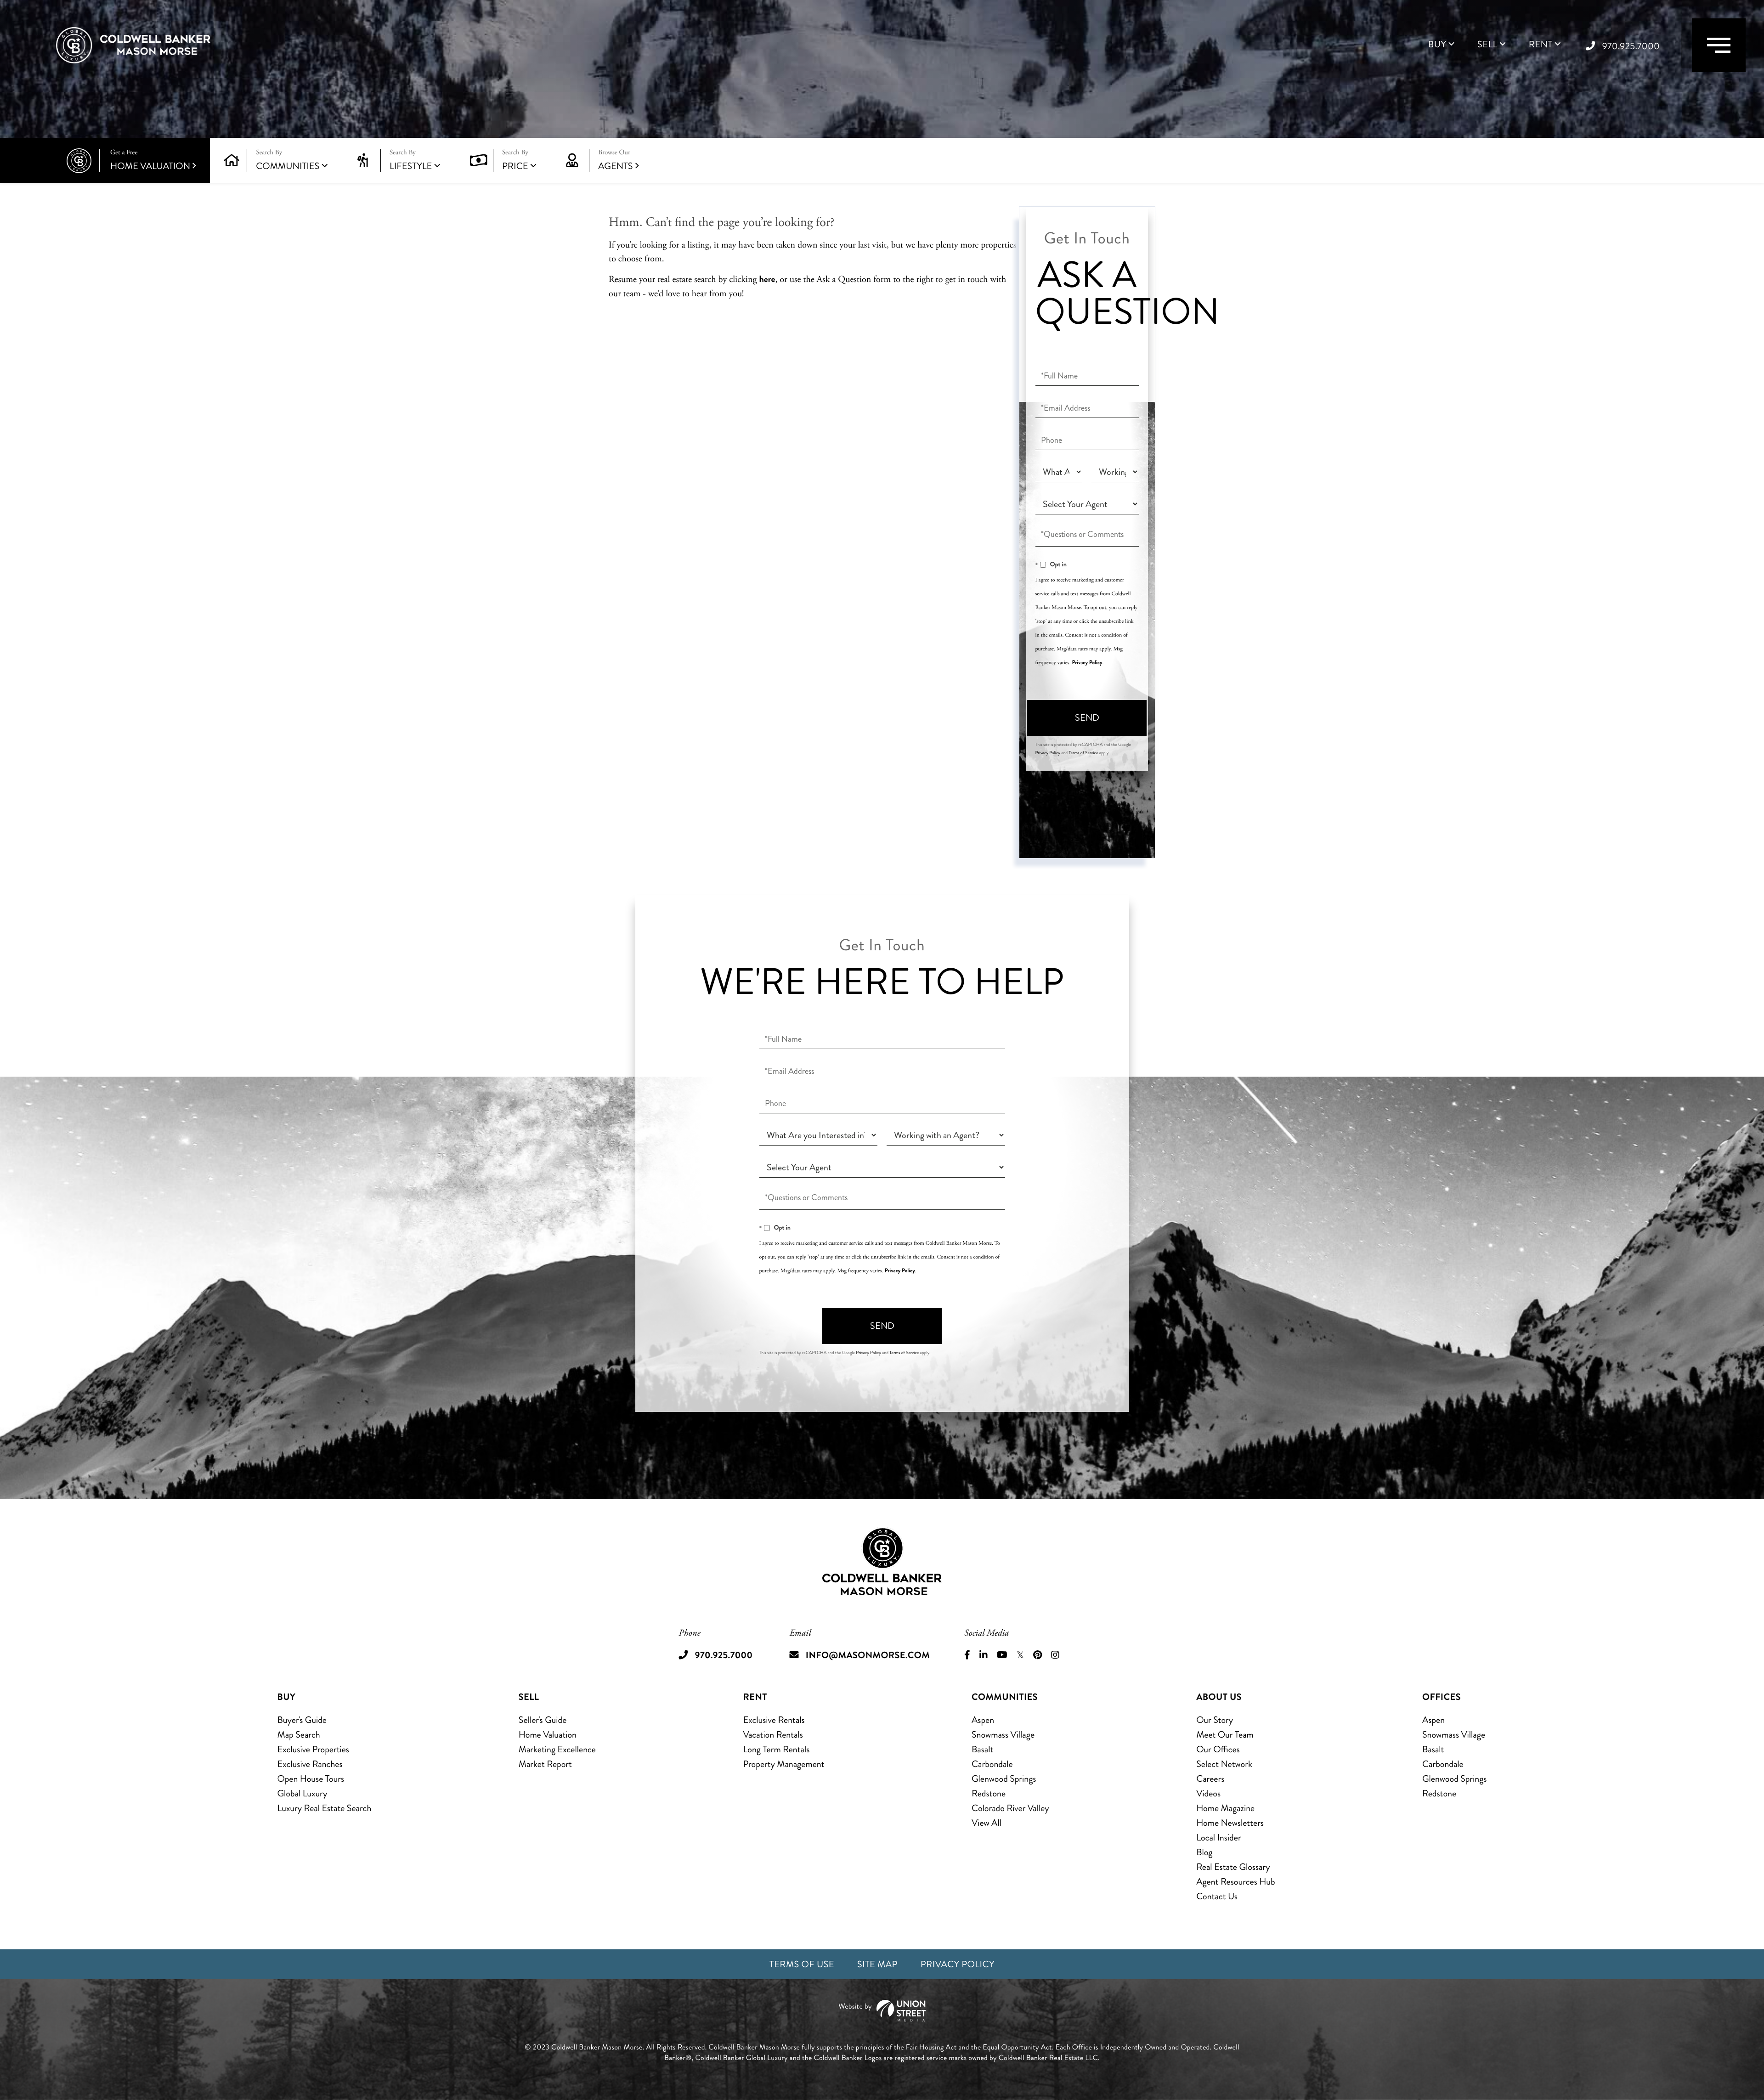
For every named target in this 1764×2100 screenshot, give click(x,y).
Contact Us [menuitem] (1217, 1896)
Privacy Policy (1087, 662)
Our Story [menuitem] (1215, 1720)
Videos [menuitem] (1208, 1793)
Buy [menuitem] (1437, 45)
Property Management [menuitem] (784, 1764)
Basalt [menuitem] (982, 1749)
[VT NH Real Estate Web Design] (882, 2011)
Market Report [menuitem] (545, 1764)
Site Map (877, 1964)
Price (515, 166)
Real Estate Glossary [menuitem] (1233, 1867)
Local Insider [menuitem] (1218, 1837)
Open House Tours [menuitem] (311, 1779)
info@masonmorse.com (868, 1655)
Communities (288, 166)
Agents (615, 161)
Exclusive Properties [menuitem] (313, 1749)
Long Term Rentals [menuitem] (777, 1749)
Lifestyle (411, 166)
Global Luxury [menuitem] (302, 1793)
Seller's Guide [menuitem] (543, 1720)
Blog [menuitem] (1204, 1852)
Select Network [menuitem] (1224, 1764)
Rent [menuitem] (1541, 45)
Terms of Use (802, 1964)
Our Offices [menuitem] (1218, 1749)
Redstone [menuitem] (989, 1793)
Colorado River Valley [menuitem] (1010, 1808)
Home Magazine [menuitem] (1225, 1808)
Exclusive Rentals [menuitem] (774, 1720)
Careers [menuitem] (1210, 1779)
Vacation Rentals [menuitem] (773, 1735)
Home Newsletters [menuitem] (1230, 1823)
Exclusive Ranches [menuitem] (310, 1764)
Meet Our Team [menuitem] (1225, 1735)
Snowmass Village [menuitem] (1003, 1735)
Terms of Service (1083, 753)
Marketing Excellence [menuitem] (557, 1749)
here (767, 279)
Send (1087, 718)
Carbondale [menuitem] (992, 1764)
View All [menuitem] (987, 1823)
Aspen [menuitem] (983, 1720)
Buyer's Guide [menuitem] (302, 1720)
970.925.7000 (1631, 46)
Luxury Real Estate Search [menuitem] (325, 1808)
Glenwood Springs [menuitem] (1004, 1779)
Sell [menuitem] (1487, 45)
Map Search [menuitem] (299, 1735)
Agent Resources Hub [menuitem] (1235, 1882)
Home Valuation (150, 161)
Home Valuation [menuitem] (548, 1735)
